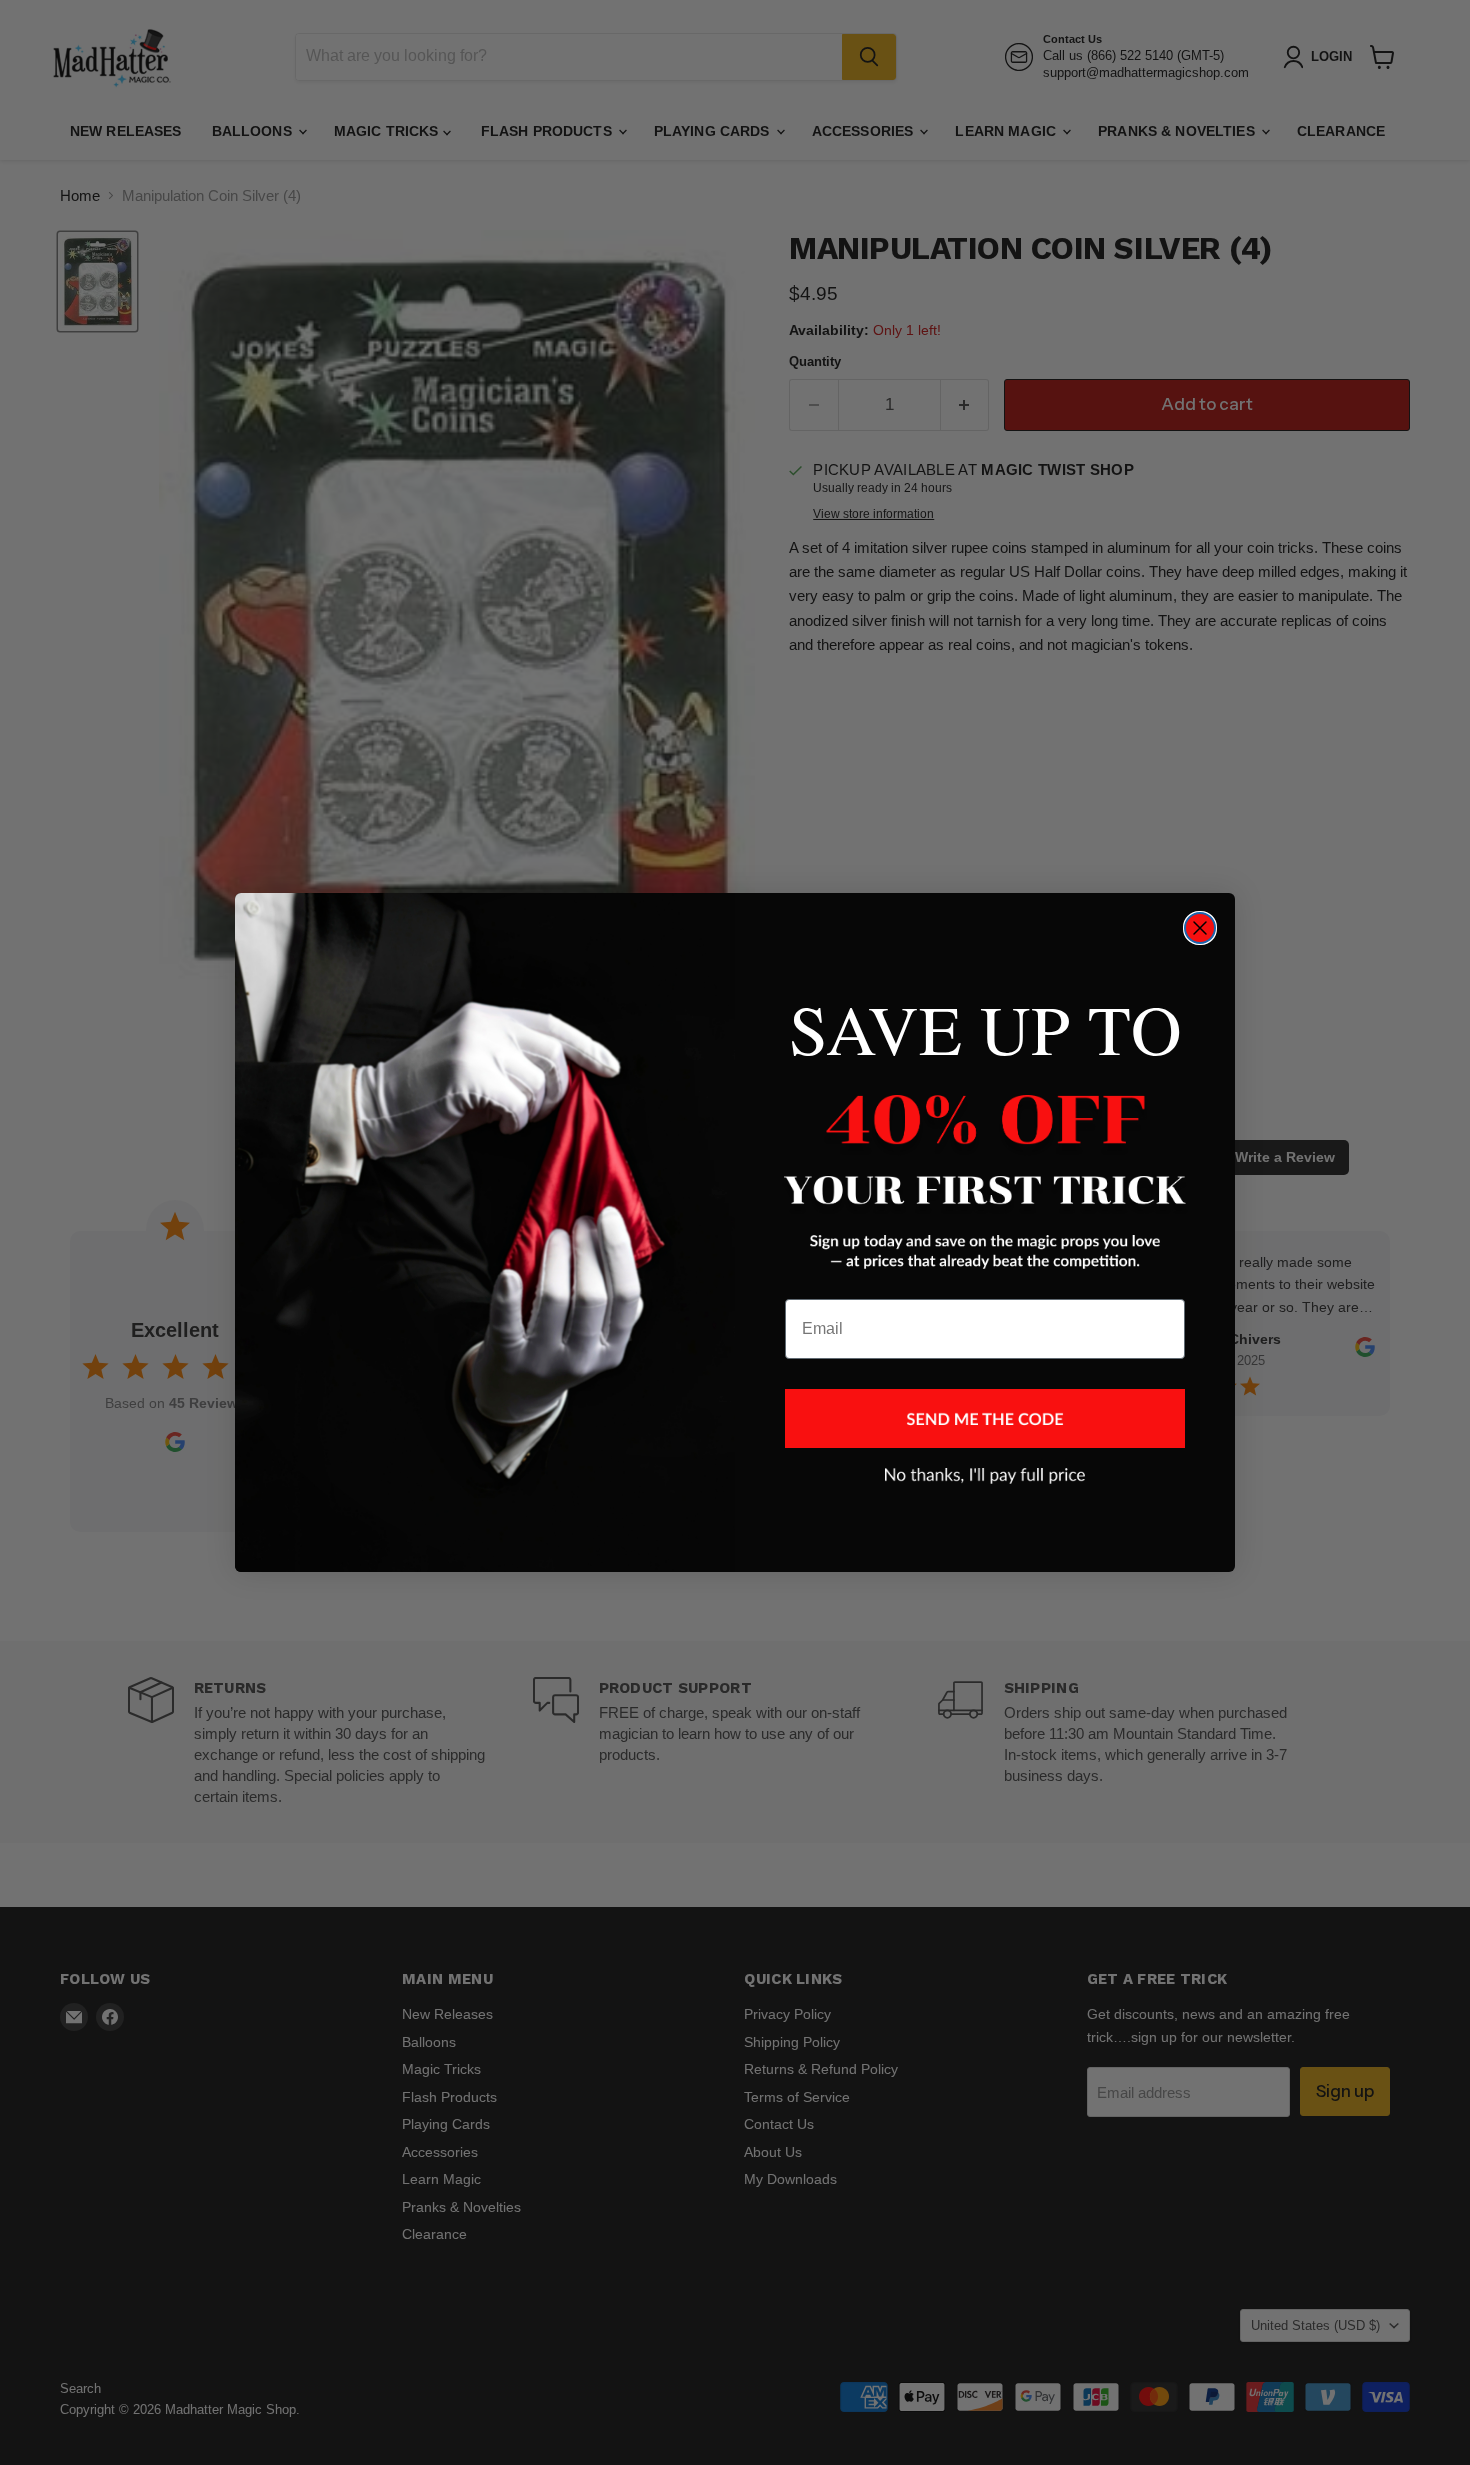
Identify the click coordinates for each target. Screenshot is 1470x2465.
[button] (985, 1418)
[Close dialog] (1200, 928)
